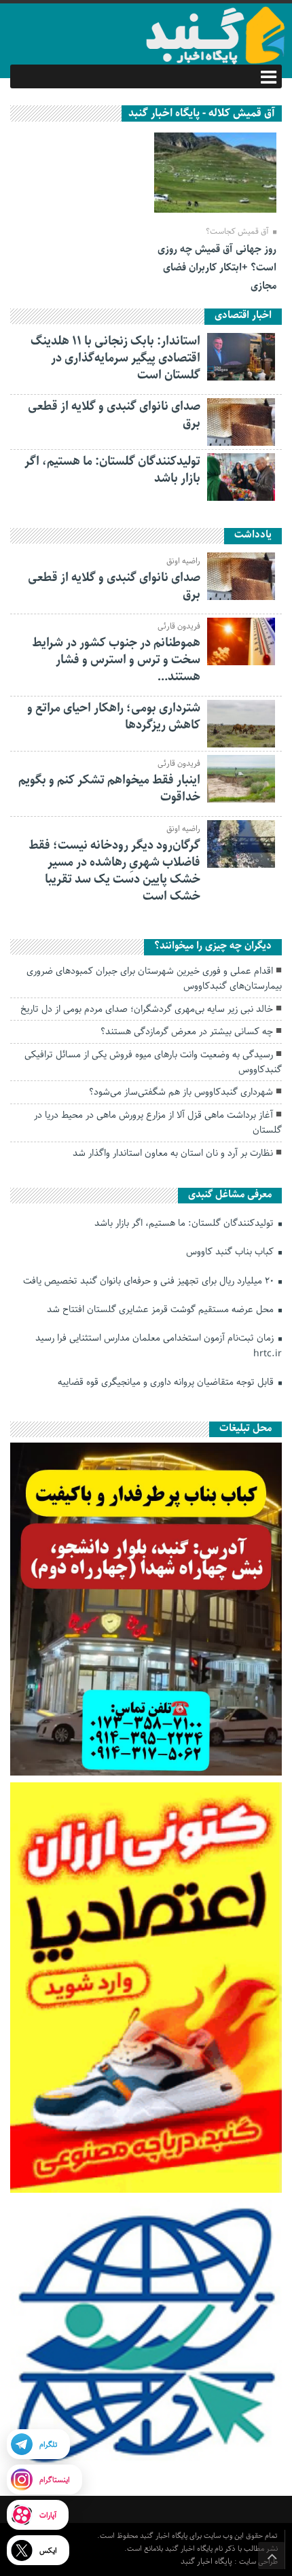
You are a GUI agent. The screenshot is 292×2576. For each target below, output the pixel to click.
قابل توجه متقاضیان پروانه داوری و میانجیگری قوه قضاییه (167, 1382)
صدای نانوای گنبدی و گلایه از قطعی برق (114, 415)
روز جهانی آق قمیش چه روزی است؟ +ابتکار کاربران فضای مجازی (217, 268)
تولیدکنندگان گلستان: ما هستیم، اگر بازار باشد (112, 470)
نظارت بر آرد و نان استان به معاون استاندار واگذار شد (173, 1153)
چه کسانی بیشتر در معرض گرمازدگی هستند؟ (187, 1031)
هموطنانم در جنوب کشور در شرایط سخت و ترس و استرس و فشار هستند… (116, 660)
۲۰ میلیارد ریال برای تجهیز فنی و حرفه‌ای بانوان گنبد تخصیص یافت (150, 1281)
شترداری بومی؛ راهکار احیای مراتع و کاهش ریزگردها (114, 717)
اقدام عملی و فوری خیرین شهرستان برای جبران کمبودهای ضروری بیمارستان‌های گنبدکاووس (154, 978)
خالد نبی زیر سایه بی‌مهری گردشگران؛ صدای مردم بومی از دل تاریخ (147, 1009)
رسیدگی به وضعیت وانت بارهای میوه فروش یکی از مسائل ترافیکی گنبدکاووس (153, 1062)
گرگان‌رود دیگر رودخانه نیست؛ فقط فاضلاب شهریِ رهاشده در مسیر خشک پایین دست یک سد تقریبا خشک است (114, 871)
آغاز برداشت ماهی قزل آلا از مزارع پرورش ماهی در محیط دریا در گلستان (158, 1123)
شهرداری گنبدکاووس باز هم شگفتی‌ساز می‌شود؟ (181, 1092)
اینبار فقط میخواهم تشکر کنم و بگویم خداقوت (109, 789)
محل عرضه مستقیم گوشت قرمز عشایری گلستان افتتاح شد (162, 1309)
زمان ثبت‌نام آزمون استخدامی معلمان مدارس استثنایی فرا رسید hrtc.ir (159, 1345)
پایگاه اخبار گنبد (207, 2561)
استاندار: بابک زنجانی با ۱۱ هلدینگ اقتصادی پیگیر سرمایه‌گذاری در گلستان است (115, 358)
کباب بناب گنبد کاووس (231, 1252)
